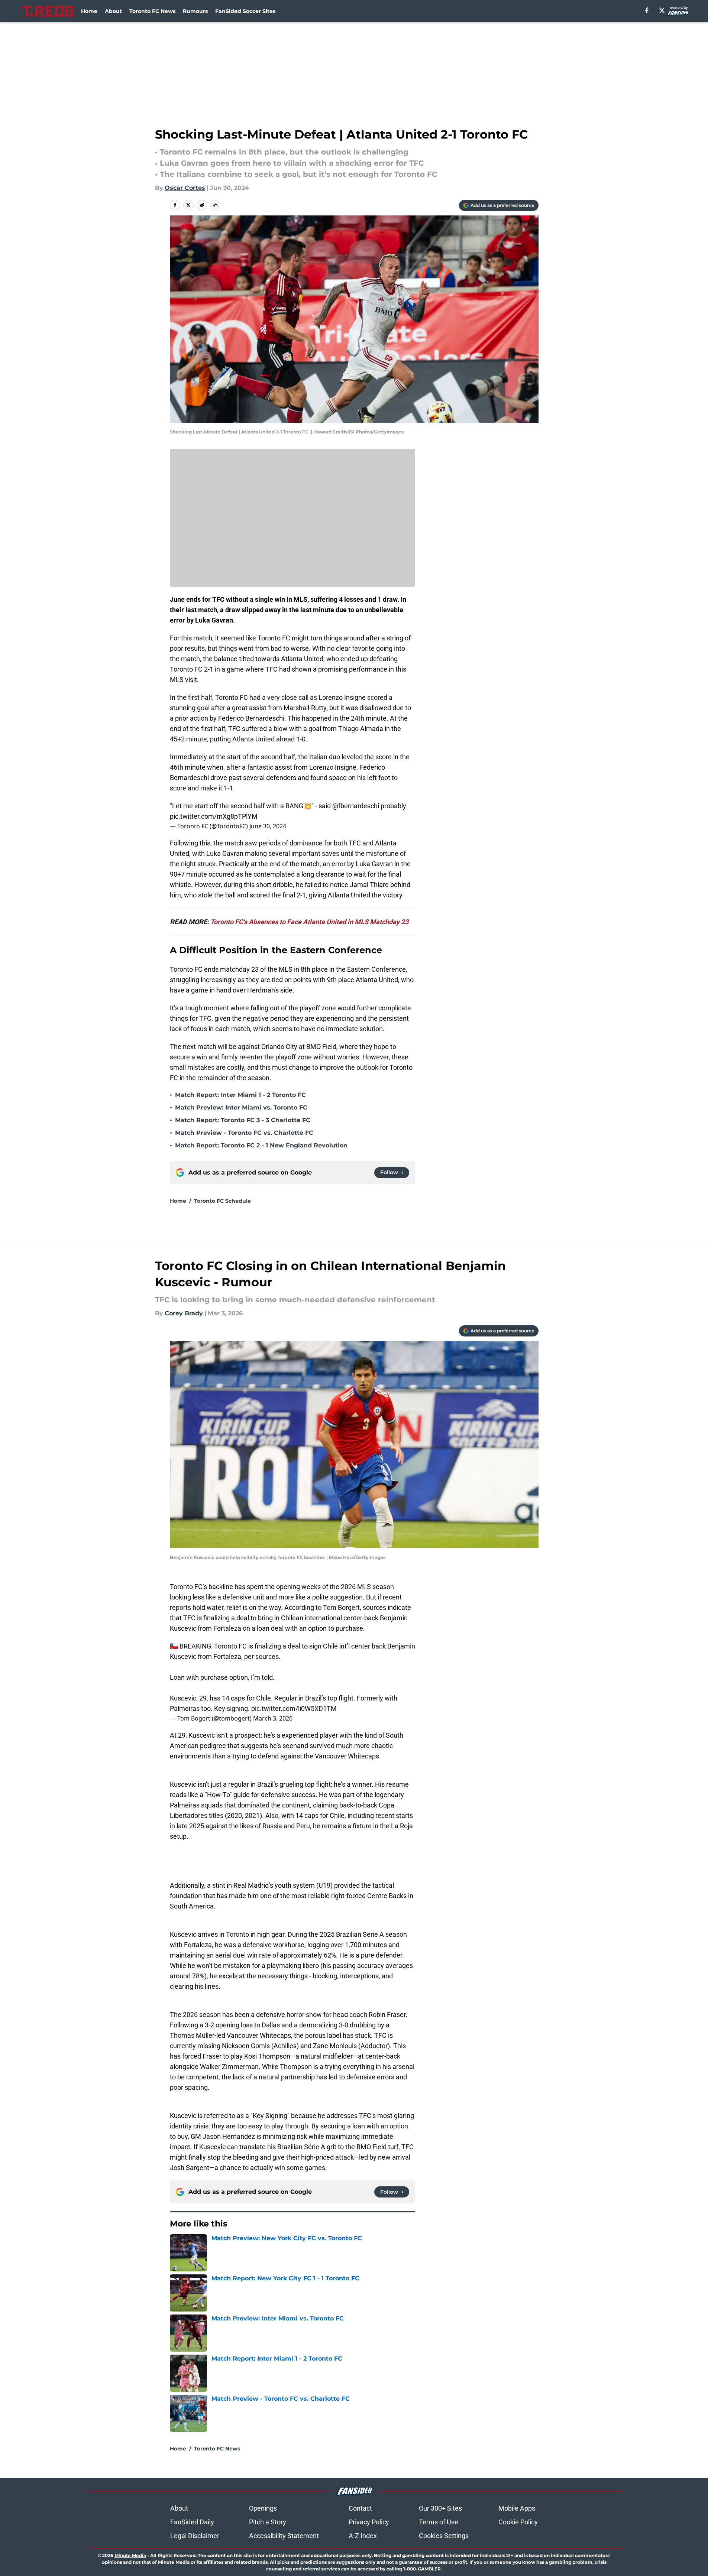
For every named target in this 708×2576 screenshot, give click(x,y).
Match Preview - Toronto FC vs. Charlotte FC (244, 1133)
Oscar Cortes (185, 188)
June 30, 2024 (268, 826)
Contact (360, 2508)
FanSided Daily (192, 2522)
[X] (662, 10)
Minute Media (130, 2555)
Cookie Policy (518, 2522)
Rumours (195, 11)
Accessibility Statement (284, 2536)
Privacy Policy (369, 2522)
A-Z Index (363, 2536)
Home (89, 11)
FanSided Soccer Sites (245, 11)
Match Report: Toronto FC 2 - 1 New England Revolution (261, 1145)
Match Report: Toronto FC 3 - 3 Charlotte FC (243, 1120)
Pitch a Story (268, 2522)
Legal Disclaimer (195, 2536)
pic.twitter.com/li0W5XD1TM (294, 1708)
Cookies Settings (444, 2536)
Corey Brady (184, 1313)
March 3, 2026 (273, 1718)
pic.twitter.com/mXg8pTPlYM (214, 816)
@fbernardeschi (356, 806)
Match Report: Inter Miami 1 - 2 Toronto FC (240, 1095)
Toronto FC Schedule (222, 1201)
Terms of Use (439, 2522)
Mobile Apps (517, 2508)
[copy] (215, 205)
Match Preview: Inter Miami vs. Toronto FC (241, 1107)
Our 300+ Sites (440, 2508)
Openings (263, 2508)
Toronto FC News (152, 11)
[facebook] (647, 10)
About (113, 11)
